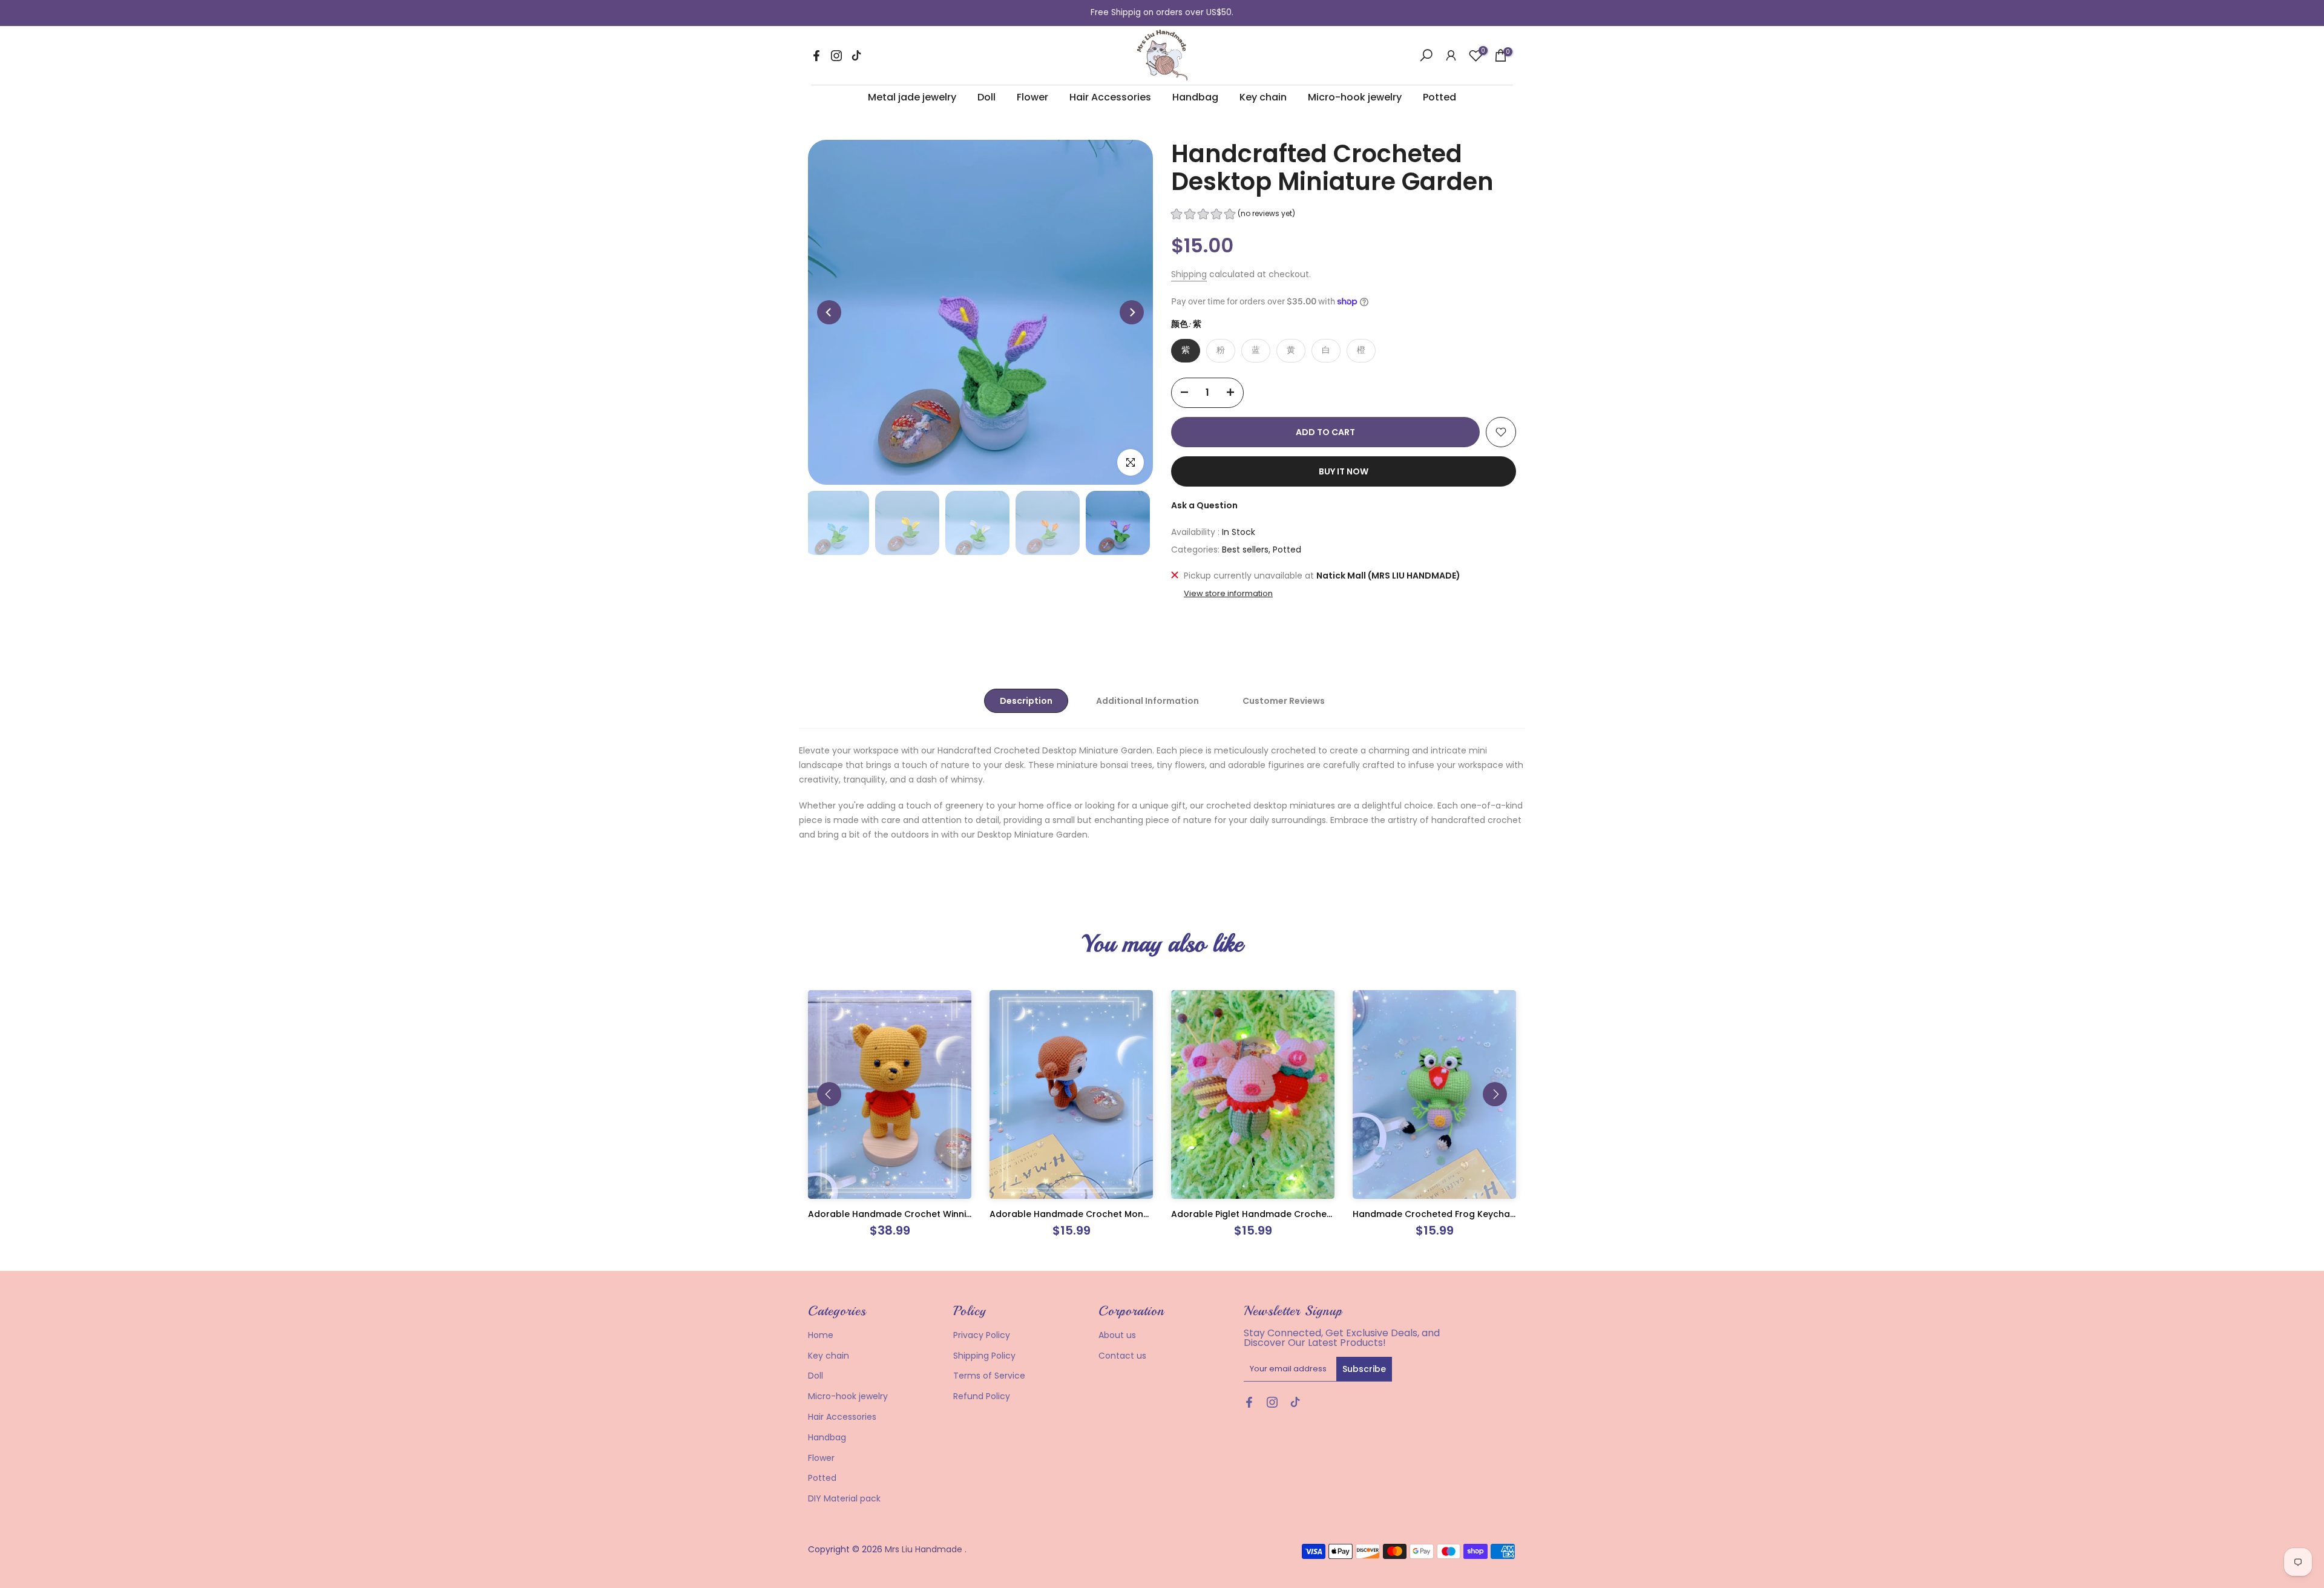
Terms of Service (989, 1376)
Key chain (1263, 97)
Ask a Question (1204, 505)
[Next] (1132, 312)
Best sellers (1245, 550)
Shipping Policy (984, 1356)
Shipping (1189, 274)
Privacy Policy (982, 1335)
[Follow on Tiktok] (856, 56)
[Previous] (829, 312)
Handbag (1195, 97)
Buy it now (1344, 471)
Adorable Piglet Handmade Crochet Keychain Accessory (1296, 1214)
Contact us (1122, 1356)
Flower (1032, 97)
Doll (986, 97)
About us (1117, 1335)
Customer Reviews (1284, 701)
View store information (1228, 594)
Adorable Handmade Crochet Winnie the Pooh (911, 1214)
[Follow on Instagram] (836, 56)
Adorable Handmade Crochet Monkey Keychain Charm (1111, 1214)
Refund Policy (982, 1396)
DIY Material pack (844, 1498)
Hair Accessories (1110, 97)
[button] (1233, 215)
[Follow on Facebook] (816, 56)
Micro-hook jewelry (1355, 97)
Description (1026, 701)
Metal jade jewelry (912, 97)
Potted (1439, 97)
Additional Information (1147, 701)
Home (821, 1335)
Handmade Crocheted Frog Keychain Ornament (1459, 1214)
